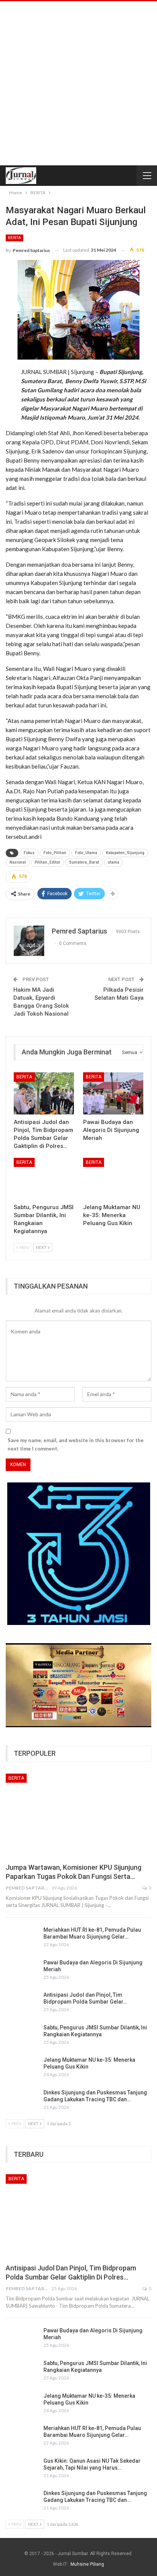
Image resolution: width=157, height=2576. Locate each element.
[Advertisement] (78, 83)
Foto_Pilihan (55, 853)
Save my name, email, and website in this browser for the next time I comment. (76, 1444)
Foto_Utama (86, 853)
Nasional (18, 862)
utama (114, 862)
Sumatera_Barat (84, 862)
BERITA (14, 238)
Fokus (29, 853)
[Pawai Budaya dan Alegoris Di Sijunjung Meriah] (113, 1093)
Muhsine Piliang (87, 2564)
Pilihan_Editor (47, 862)
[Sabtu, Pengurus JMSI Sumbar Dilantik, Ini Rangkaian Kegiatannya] (44, 1179)
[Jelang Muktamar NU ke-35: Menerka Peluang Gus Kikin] (113, 1179)
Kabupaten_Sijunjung (125, 853)
